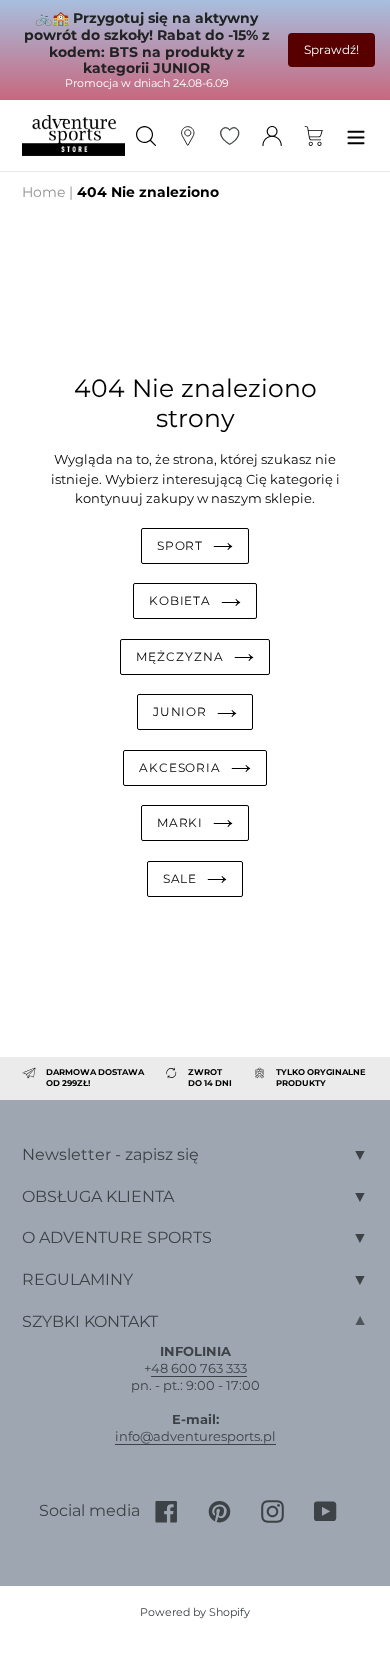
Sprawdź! (331, 49)
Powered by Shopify (195, 1612)
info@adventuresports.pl (195, 1436)
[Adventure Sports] (73, 135)
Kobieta (180, 600)
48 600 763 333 (199, 1368)
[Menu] (356, 135)
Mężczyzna (180, 656)
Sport (180, 545)
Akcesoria (180, 767)
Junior (180, 711)
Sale (180, 878)
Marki (180, 822)
